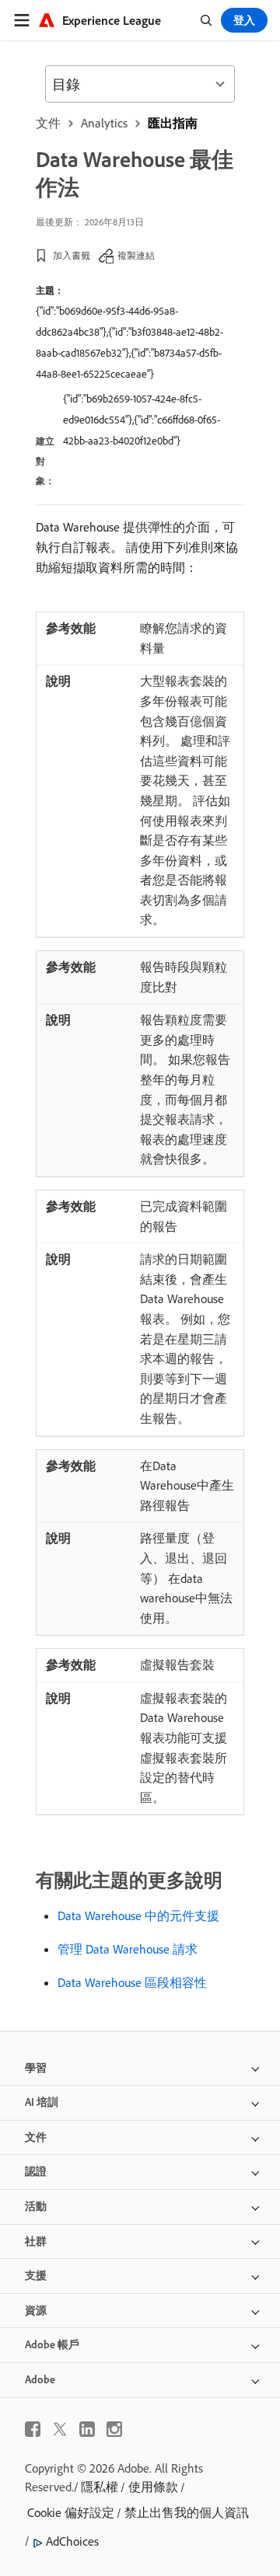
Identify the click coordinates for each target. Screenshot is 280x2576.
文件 (48, 123)
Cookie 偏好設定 (71, 2512)
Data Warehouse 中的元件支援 (138, 1915)
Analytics (104, 123)
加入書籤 (72, 255)
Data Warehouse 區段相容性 (132, 1982)
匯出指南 (173, 123)
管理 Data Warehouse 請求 (128, 1949)
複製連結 (136, 255)
